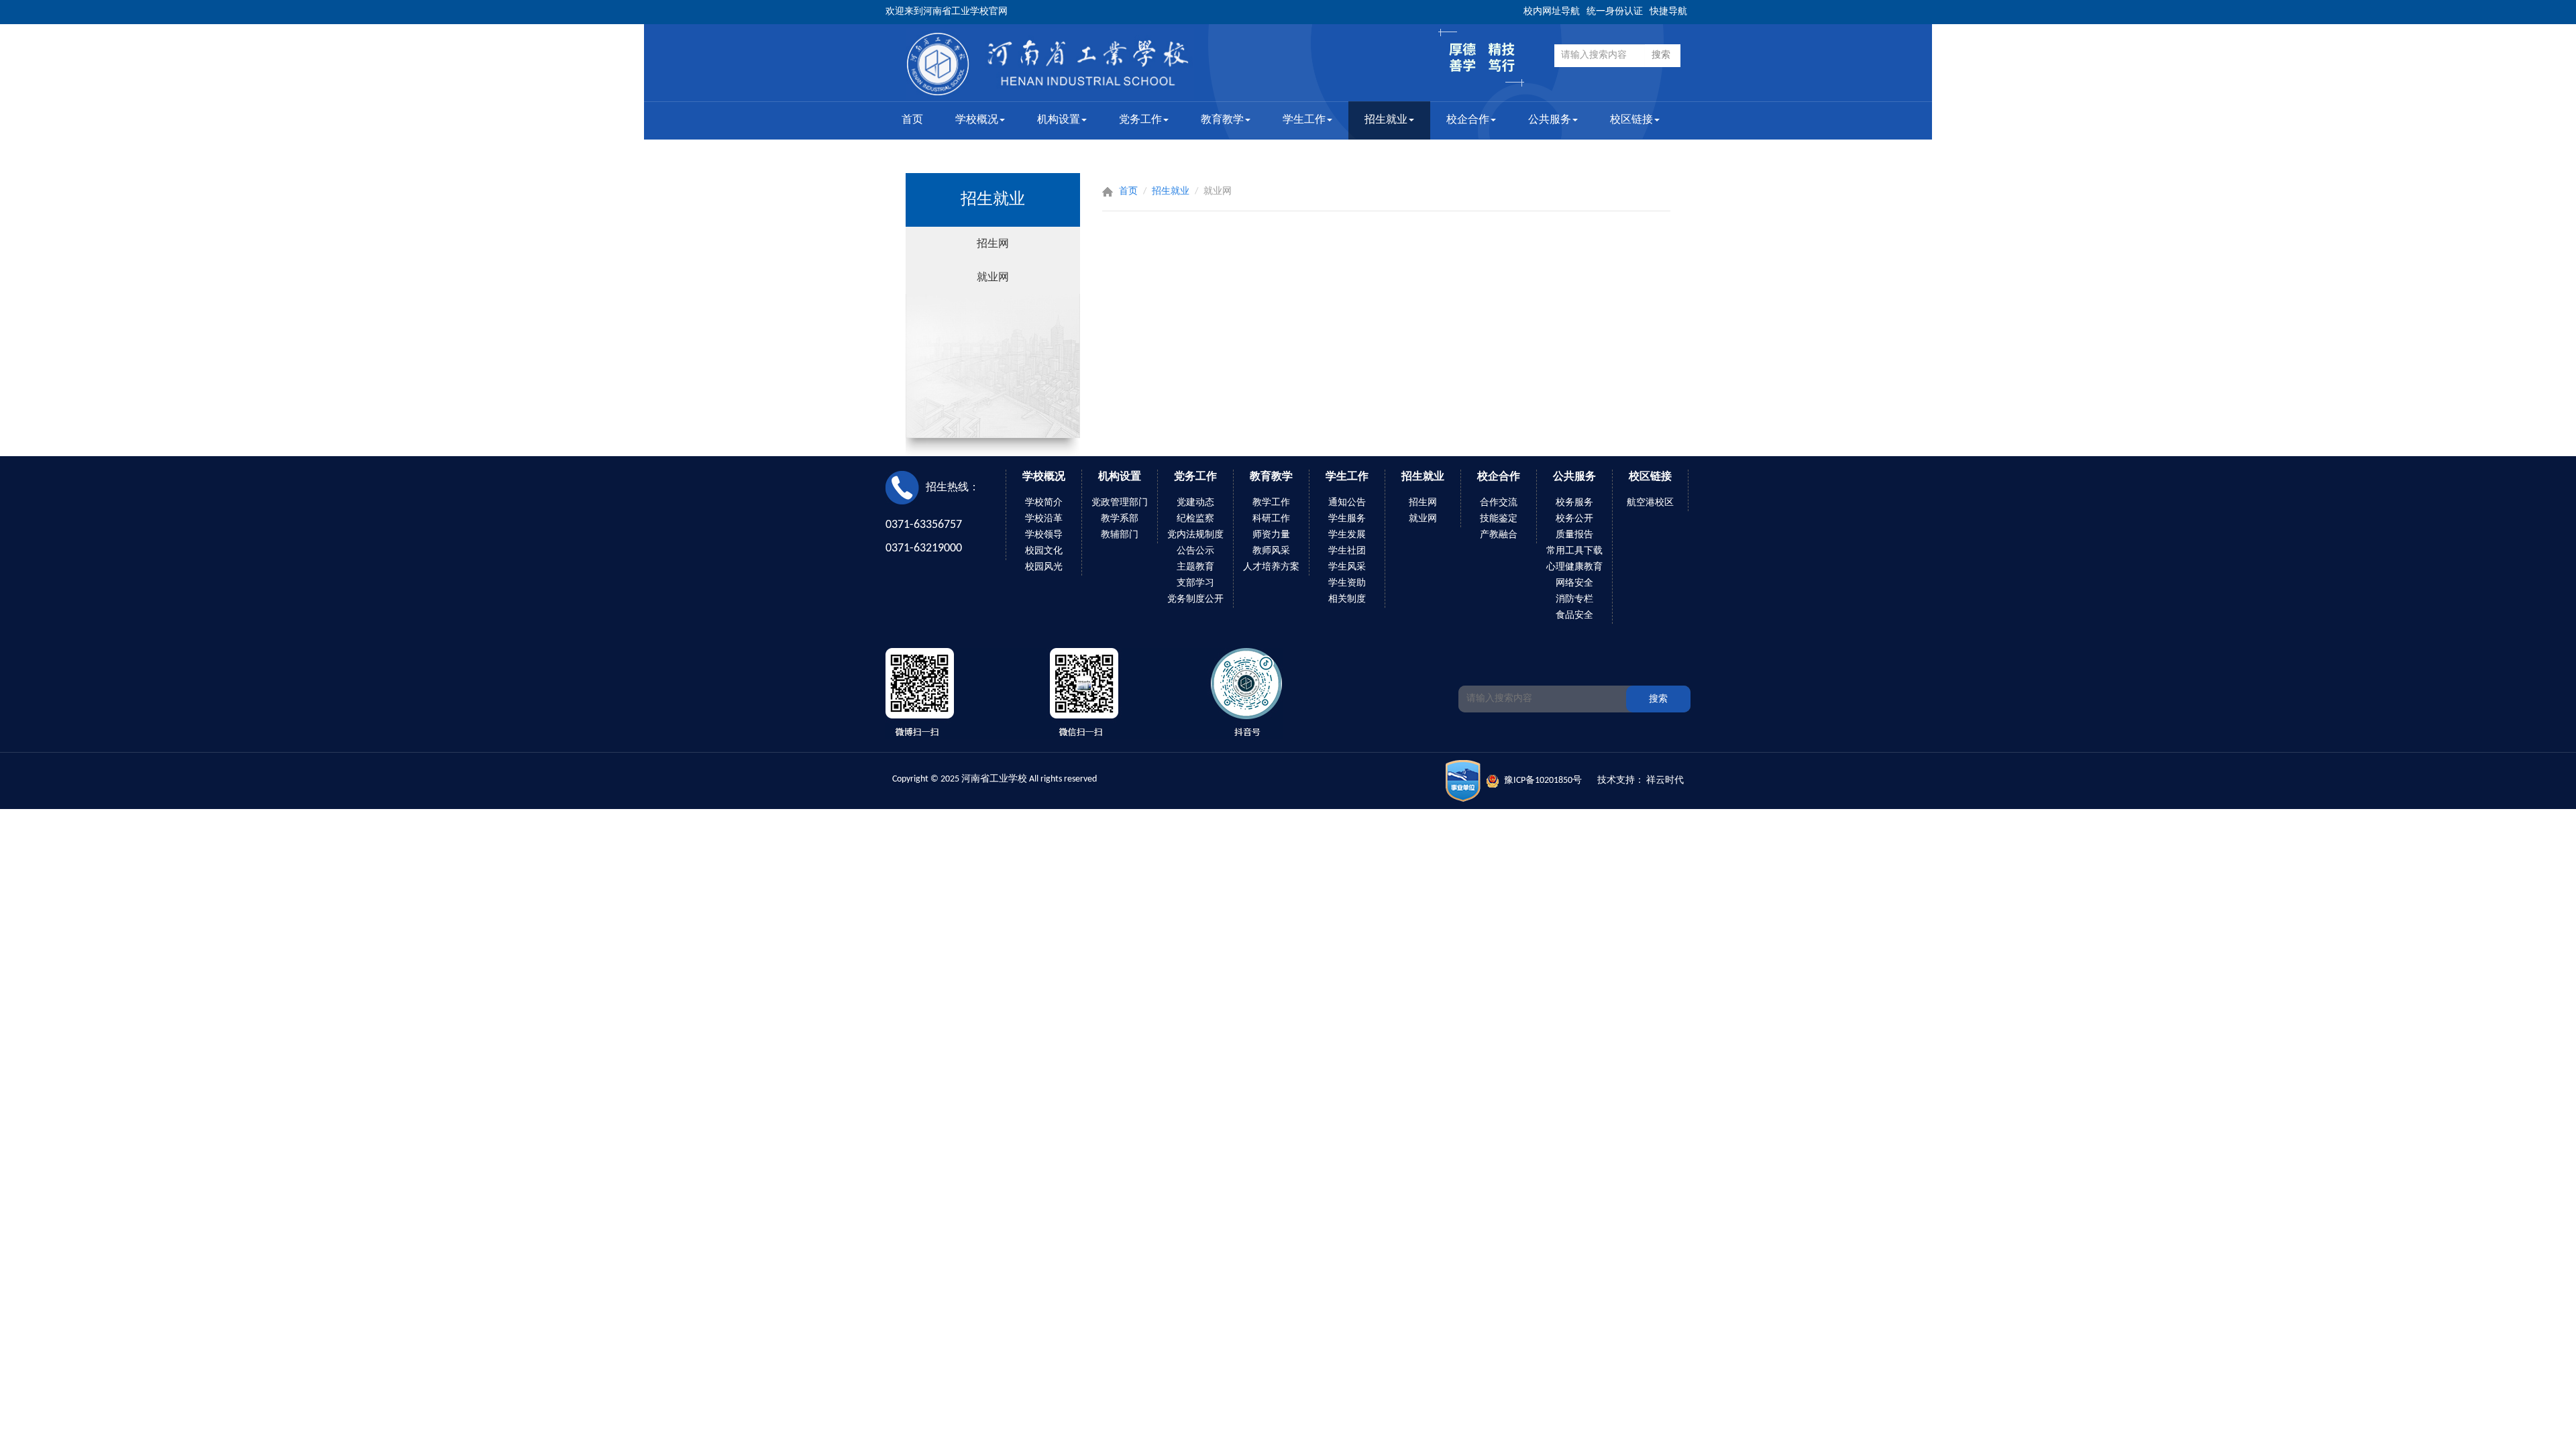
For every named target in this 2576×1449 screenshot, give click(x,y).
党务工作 (1140, 120)
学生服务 (1347, 519)
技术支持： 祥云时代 (1641, 781)
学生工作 (1304, 120)
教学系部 (1120, 519)
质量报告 (1574, 535)
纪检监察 (1195, 519)
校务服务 (1574, 503)
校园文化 (1044, 551)
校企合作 (1468, 120)
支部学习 (1195, 583)
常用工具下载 (1574, 551)
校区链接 (1631, 120)
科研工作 (1271, 519)
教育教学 (1222, 120)
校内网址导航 (1552, 12)
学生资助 (1347, 583)
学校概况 (977, 120)
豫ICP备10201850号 (1543, 781)
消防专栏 (1574, 599)
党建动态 (1195, 503)
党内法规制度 (1195, 535)
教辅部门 (1120, 535)
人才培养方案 (1271, 567)
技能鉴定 (1499, 519)
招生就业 (1386, 120)
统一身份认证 (1615, 12)
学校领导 (1044, 535)
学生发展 (1347, 535)
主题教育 (1195, 567)
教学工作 (1271, 503)
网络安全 (1574, 583)
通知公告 (1347, 503)
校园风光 (1044, 567)
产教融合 (1499, 535)
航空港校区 (1650, 503)
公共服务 (1550, 120)
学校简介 (1044, 503)
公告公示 (1195, 551)
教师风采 (1271, 551)
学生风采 (1347, 567)
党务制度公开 (1195, 599)
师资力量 (1271, 535)
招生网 (993, 243)
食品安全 (1574, 615)
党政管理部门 (1120, 503)
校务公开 (1574, 519)
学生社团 (1347, 551)
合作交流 (1499, 503)
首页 (912, 120)
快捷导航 (1668, 12)
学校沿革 (1044, 519)
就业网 (993, 277)
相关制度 (1347, 599)
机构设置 (1059, 120)
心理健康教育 (1574, 567)
